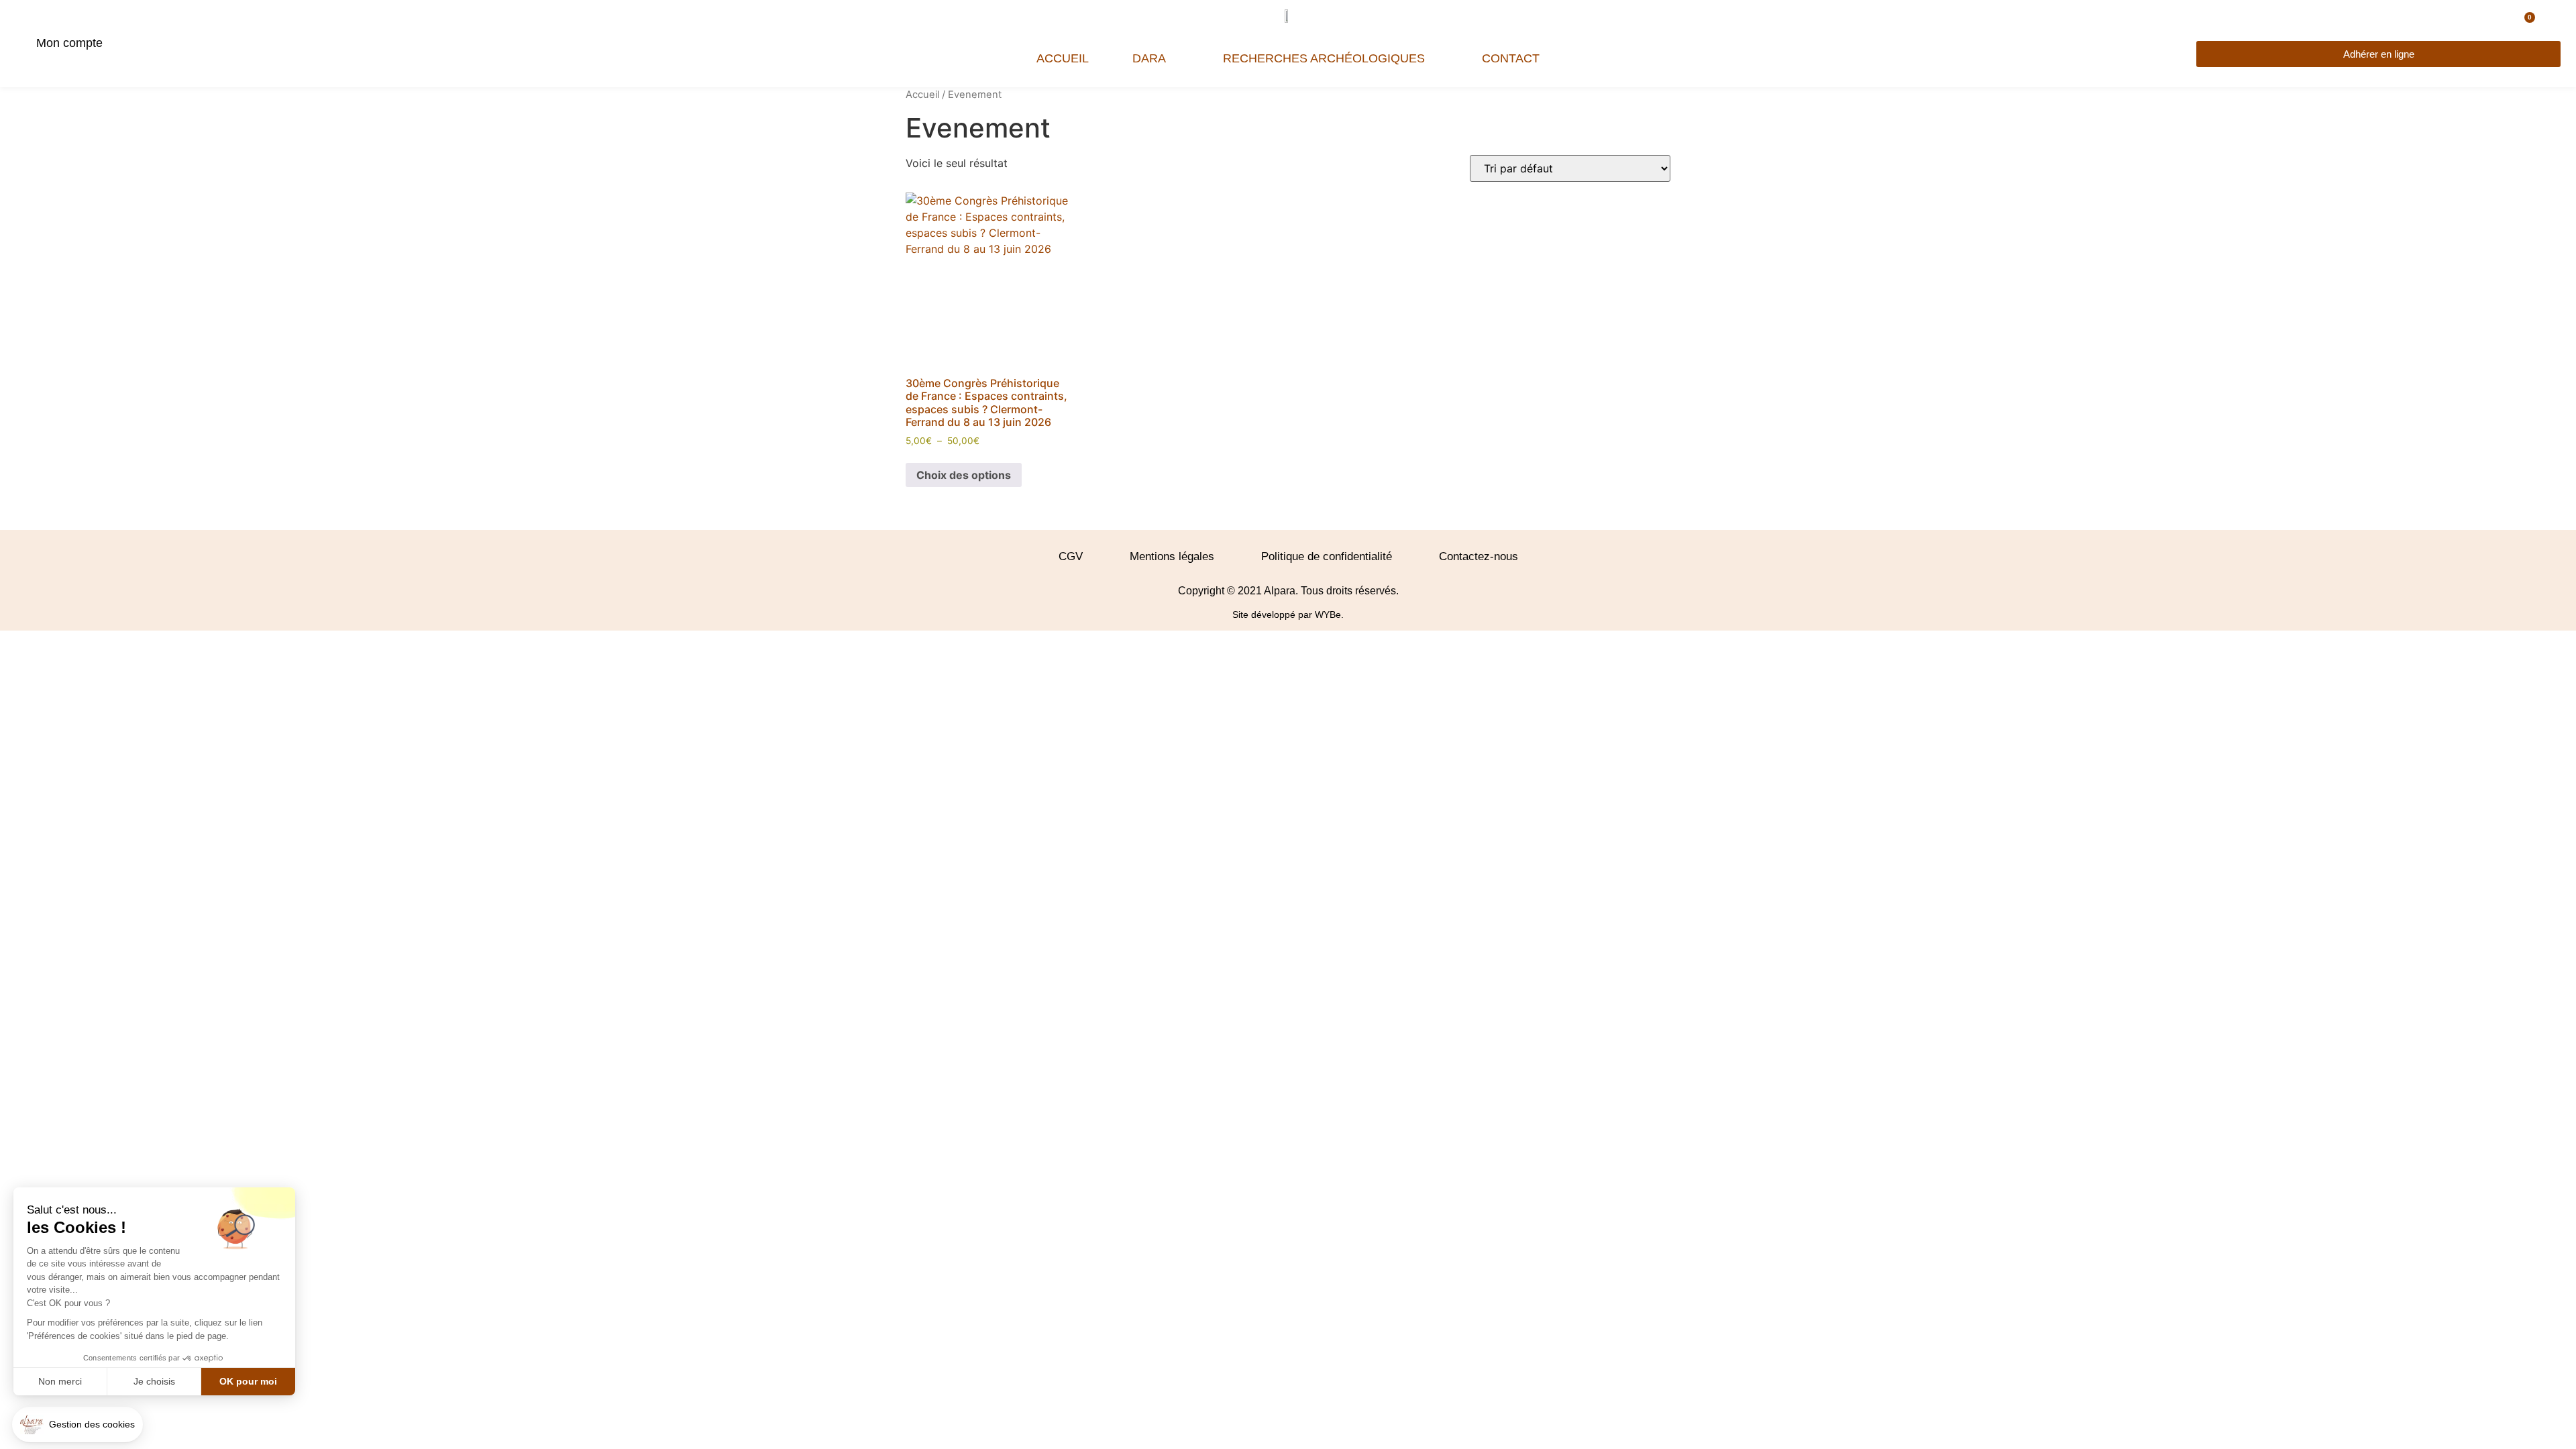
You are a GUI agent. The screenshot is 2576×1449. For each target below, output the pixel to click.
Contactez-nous (1479, 556)
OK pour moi (248, 1381)
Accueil (1063, 58)
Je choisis (154, 1381)
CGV (1071, 556)
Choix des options (964, 475)
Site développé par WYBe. (1288, 614)
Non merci (60, 1381)
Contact (1511, 58)
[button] (77, 1425)
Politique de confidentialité (1327, 556)
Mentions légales (1172, 556)
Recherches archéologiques (1324, 58)
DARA (1149, 58)
